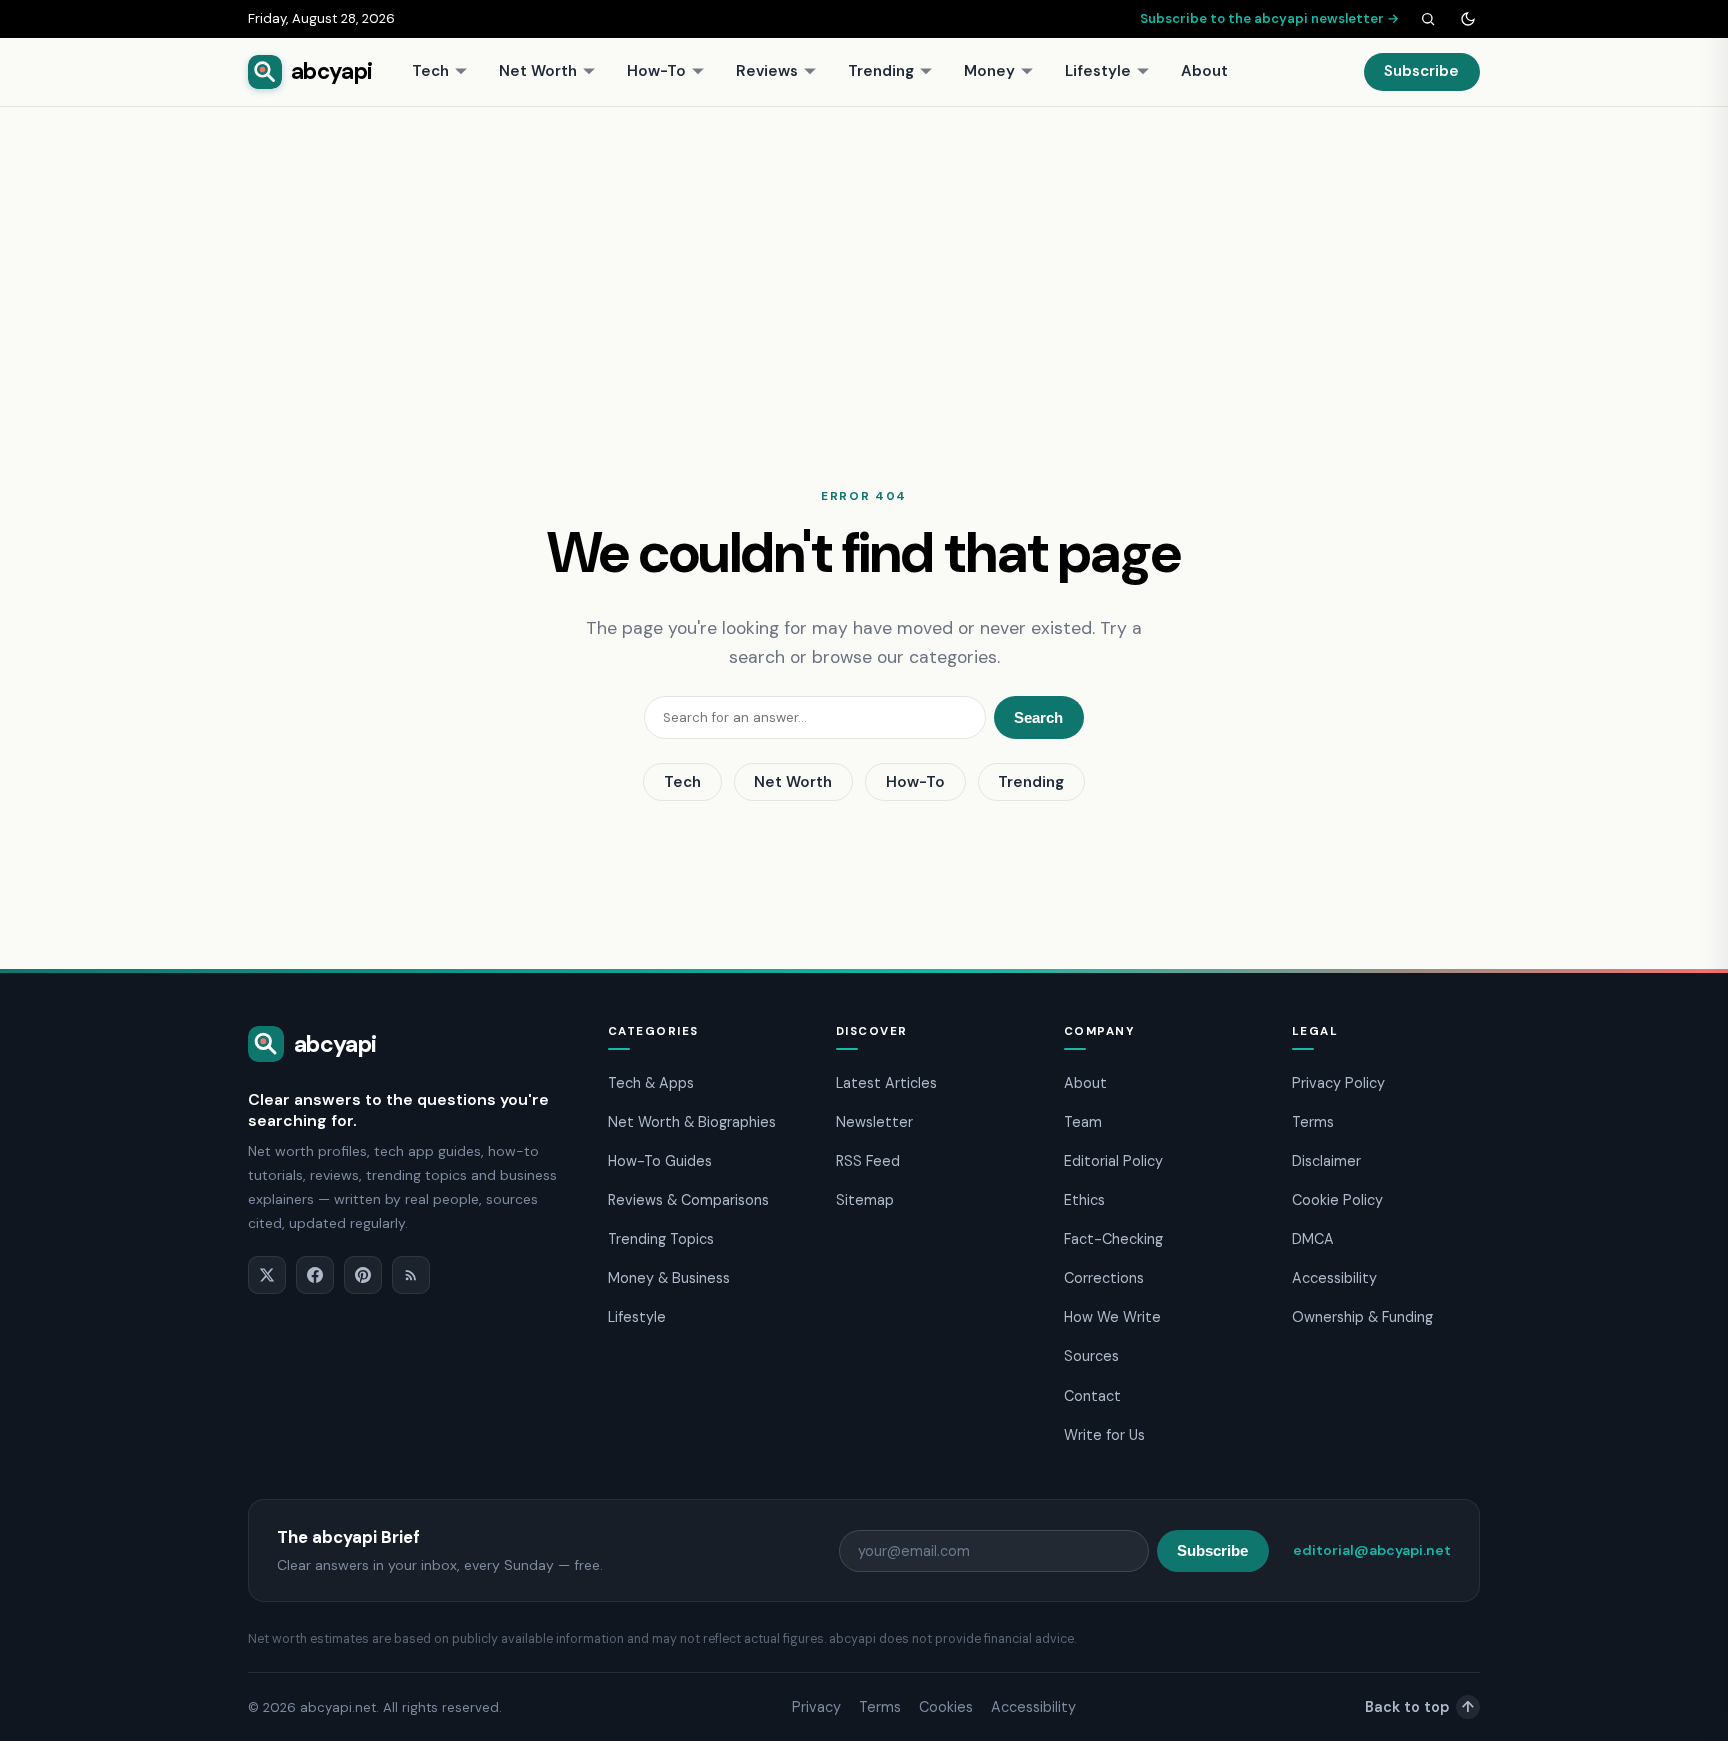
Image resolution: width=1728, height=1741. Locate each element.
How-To (656, 71)
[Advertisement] (864, 257)
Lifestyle (1098, 71)
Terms (1313, 1122)
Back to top (1419, 1707)
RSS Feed (868, 1161)
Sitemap (865, 1200)
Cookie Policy (1337, 1200)
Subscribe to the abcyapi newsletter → (1270, 18)
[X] (267, 1275)
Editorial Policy (1113, 1161)
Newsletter (874, 1122)
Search (1038, 717)
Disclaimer (1326, 1161)
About (1204, 71)
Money (989, 71)
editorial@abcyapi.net (1372, 1550)
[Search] (1428, 19)
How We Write (1112, 1317)
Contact (1092, 1396)
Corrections (1104, 1278)
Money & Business (669, 1278)
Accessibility (1334, 1278)
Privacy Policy (1338, 1083)
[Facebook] (315, 1275)
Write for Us (1104, 1435)
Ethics (1084, 1200)
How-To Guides (660, 1161)
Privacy (816, 1707)
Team (1083, 1122)
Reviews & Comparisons (688, 1200)
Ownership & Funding (1362, 1317)
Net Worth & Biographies (692, 1122)
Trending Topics (661, 1239)
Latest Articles (886, 1083)
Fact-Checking (1113, 1239)
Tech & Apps (651, 1083)
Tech (430, 71)
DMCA (1313, 1239)
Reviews (767, 71)
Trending (881, 71)
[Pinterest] (363, 1275)
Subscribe (1421, 71)
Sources (1091, 1356)
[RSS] (411, 1275)
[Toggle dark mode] (1468, 19)
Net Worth (538, 71)
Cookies (946, 1707)
